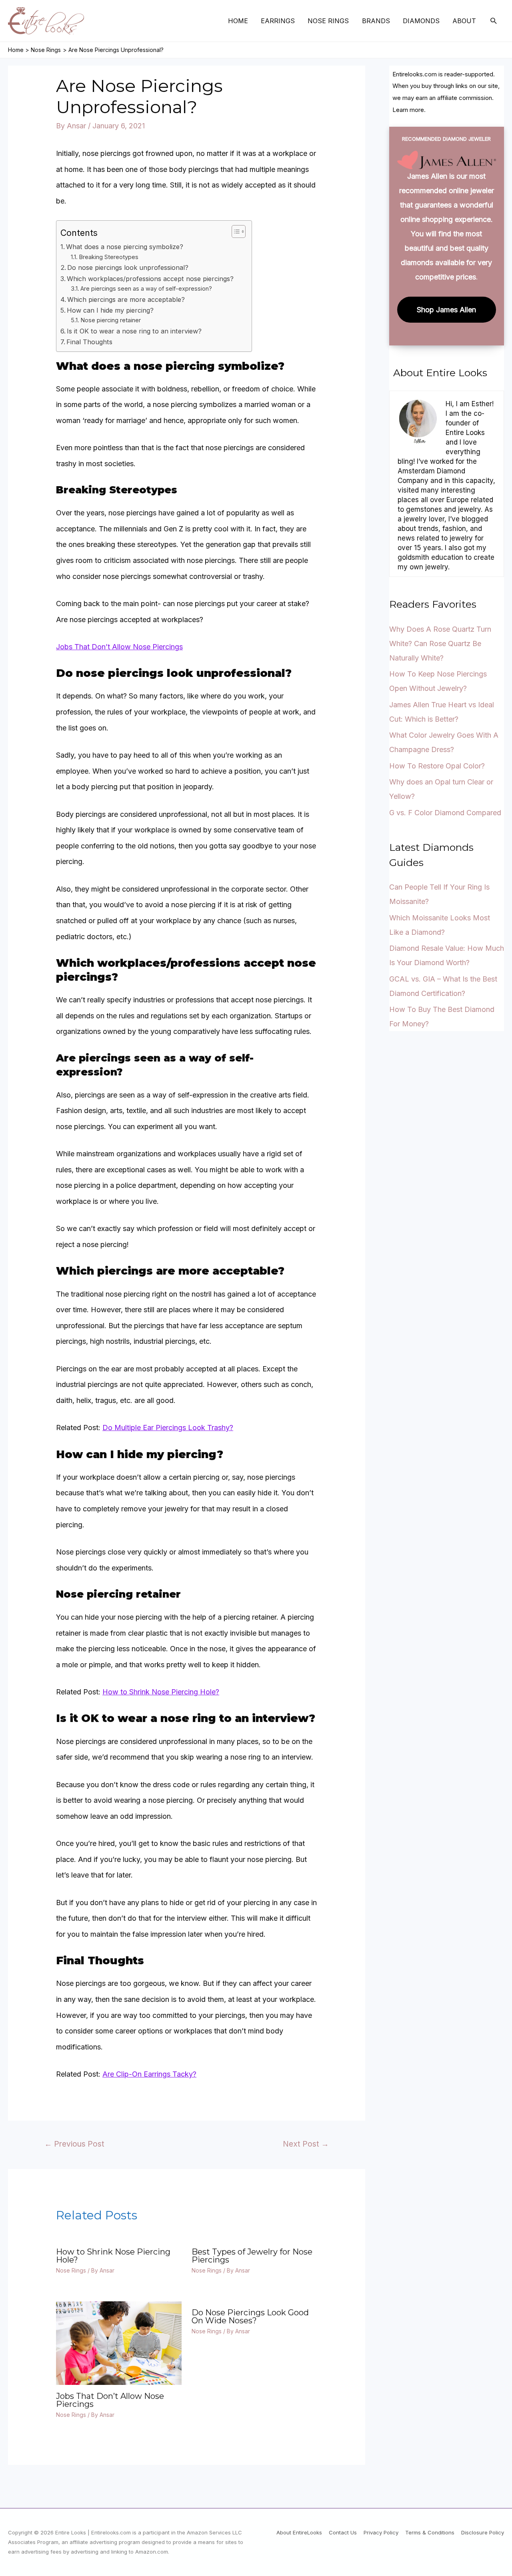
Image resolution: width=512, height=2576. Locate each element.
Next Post (306, 2144)
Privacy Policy (381, 2532)
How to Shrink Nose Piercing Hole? (161, 1692)
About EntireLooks (299, 2532)
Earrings (278, 21)
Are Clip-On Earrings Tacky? (149, 2074)
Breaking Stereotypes (109, 257)
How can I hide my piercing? (110, 310)
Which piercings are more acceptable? (126, 299)
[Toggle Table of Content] (235, 231)
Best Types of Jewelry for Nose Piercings (252, 2256)
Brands (376, 21)
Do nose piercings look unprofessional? (128, 267)
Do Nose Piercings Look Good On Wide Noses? (250, 2317)
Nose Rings (328, 21)
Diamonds (421, 21)
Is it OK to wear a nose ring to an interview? (134, 331)
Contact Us (343, 2532)
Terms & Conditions (430, 2532)
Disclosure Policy (483, 2532)
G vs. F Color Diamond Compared (445, 813)
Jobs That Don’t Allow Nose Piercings (119, 647)
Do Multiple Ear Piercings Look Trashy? (168, 1428)
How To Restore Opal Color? (437, 766)
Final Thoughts (89, 342)
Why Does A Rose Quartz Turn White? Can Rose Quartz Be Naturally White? (440, 644)
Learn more (408, 110)
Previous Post (74, 2144)
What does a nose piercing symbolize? (125, 247)
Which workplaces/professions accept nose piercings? (150, 279)
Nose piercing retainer (111, 320)
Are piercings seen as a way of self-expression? (146, 289)
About (464, 21)
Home (238, 21)
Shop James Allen (446, 310)
